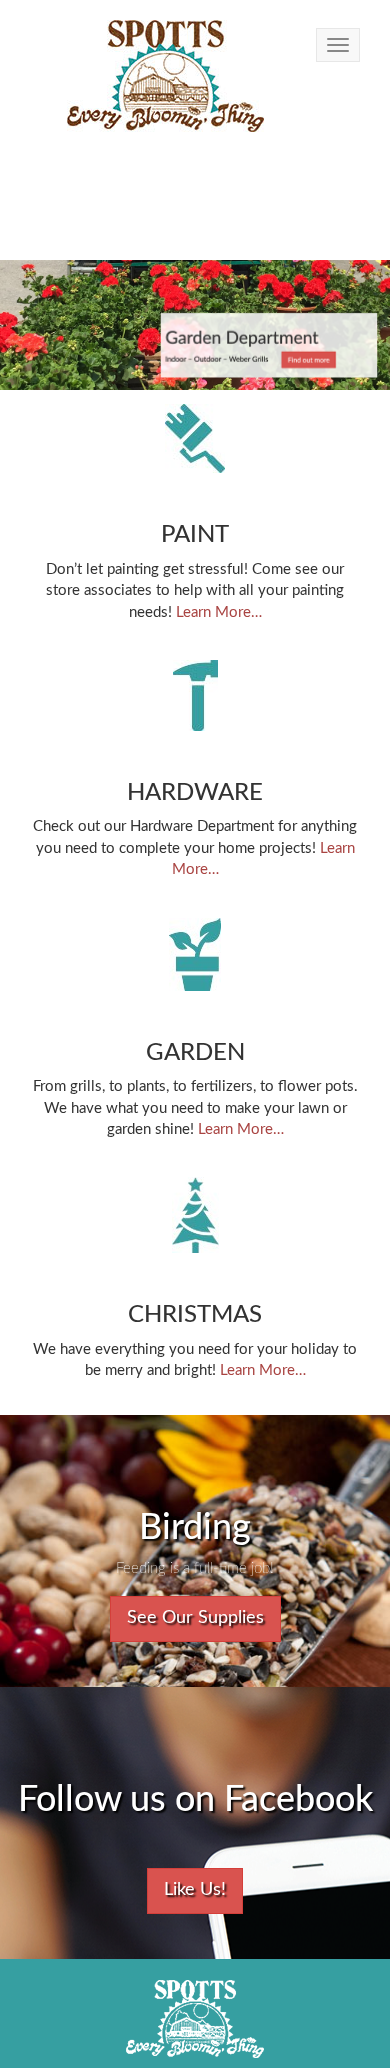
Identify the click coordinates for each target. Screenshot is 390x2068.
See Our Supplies (195, 1618)
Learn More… (219, 612)
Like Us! (195, 1890)
